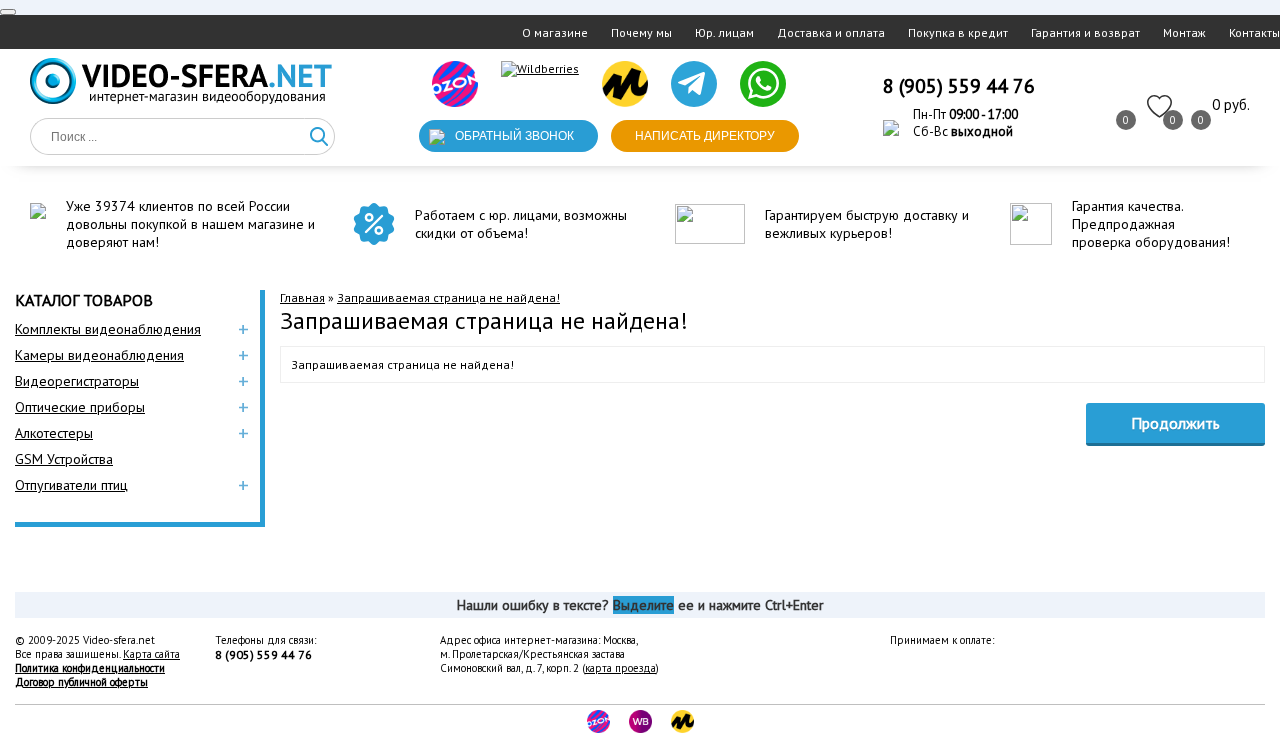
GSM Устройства (64, 459)
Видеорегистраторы (77, 381)
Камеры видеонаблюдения (99, 355)
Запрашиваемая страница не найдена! (448, 297)
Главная (302, 297)
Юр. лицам (724, 32)
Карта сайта (151, 654)
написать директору (705, 136)
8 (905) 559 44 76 (959, 86)
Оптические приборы (80, 407)
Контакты (1254, 32)
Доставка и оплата (831, 32)
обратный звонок (514, 136)
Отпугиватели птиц (71, 485)
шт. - (1231, 105)
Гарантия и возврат (1085, 32)
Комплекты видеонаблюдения (108, 329)
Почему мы (641, 32)
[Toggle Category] (8, 12)
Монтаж (1184, 32)
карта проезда (620, 668)
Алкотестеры (54, 433)
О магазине (555, 32)
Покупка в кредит (958, 32)
